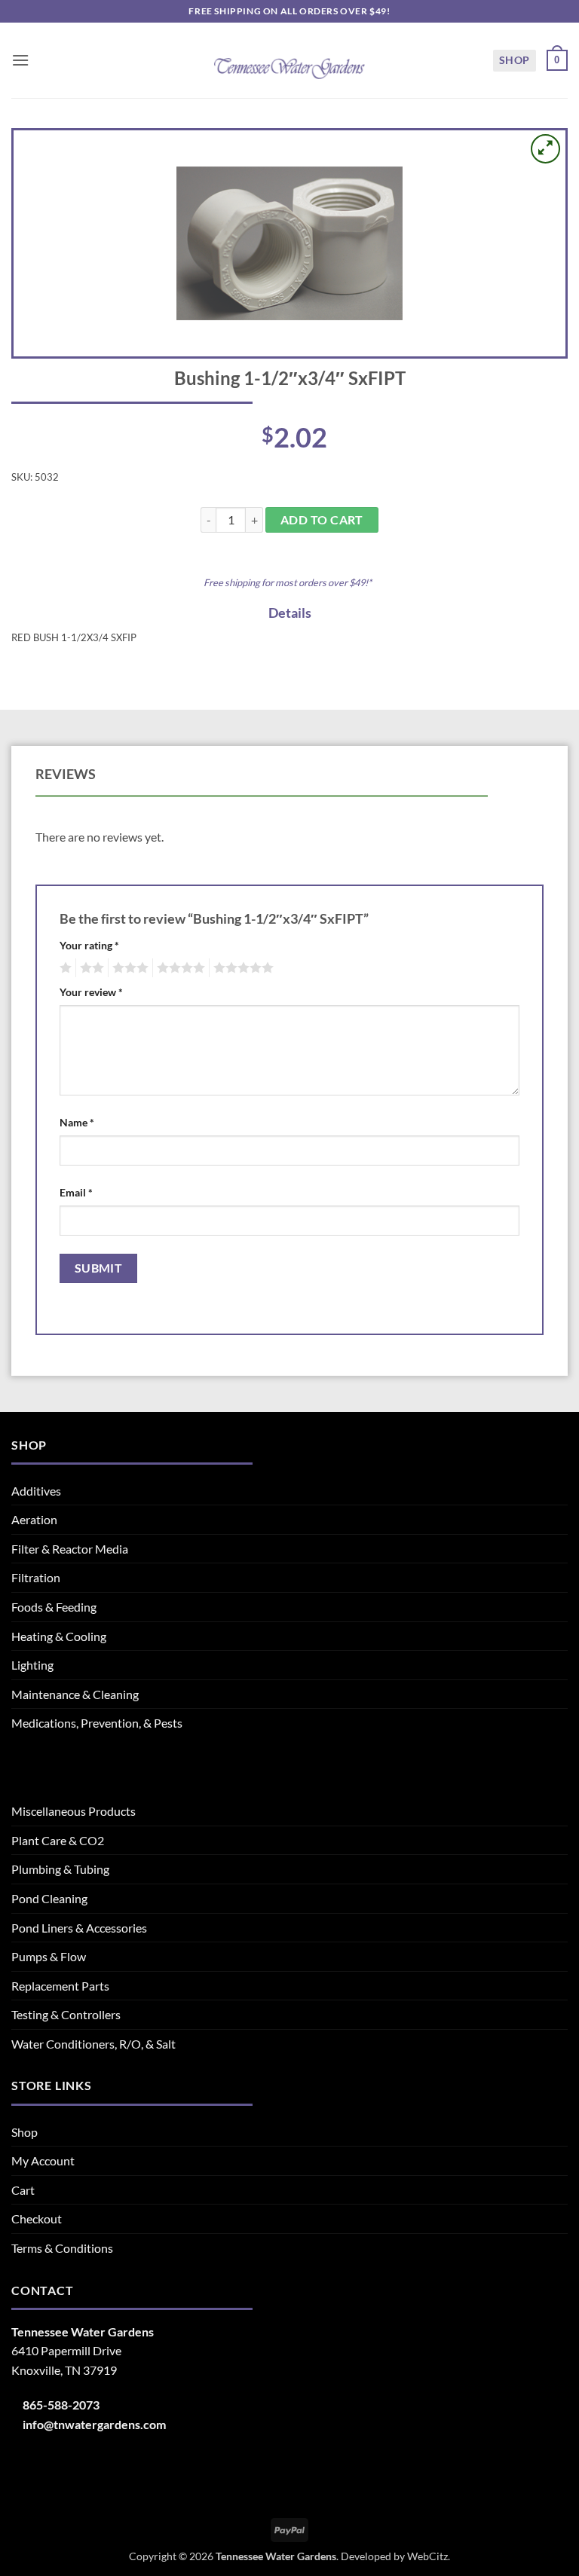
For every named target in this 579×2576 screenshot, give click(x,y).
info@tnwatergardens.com (94, 2424)
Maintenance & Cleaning (75, 1694)
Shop (515, 60)
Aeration (34, 1519)
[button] (20, 60)
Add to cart (322, 520)
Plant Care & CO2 (58, 1840)
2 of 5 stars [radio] (90, 968)
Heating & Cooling (59, 1636)
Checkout (37, 2218)
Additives (36, 1491)
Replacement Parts (60, 1986)
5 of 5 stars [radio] (241, 968)
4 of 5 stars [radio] (179, 968)
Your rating (89, 945)
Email (76, 1192)
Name (77, 1122)
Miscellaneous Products (74, 1811)
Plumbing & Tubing (60, 1869)
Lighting (32, 1665)
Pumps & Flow (49, 1956)
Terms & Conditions (62, 2248)
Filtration (36, 1577)
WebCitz (427, 2556)
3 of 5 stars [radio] (128, 968)
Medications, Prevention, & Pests (97, 1723)
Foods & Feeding (54, 1607)
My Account (43, 2160)
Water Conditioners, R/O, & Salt (93, 2044)
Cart (23, 2190)
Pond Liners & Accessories (79, 1928)
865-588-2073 (61, 2405)
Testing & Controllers (66, 2014)
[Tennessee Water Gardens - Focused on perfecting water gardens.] (289, 60)
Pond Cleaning (49, 1898)
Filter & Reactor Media (70, 1549)
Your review (91, 992)
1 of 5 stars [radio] (64, 968)
